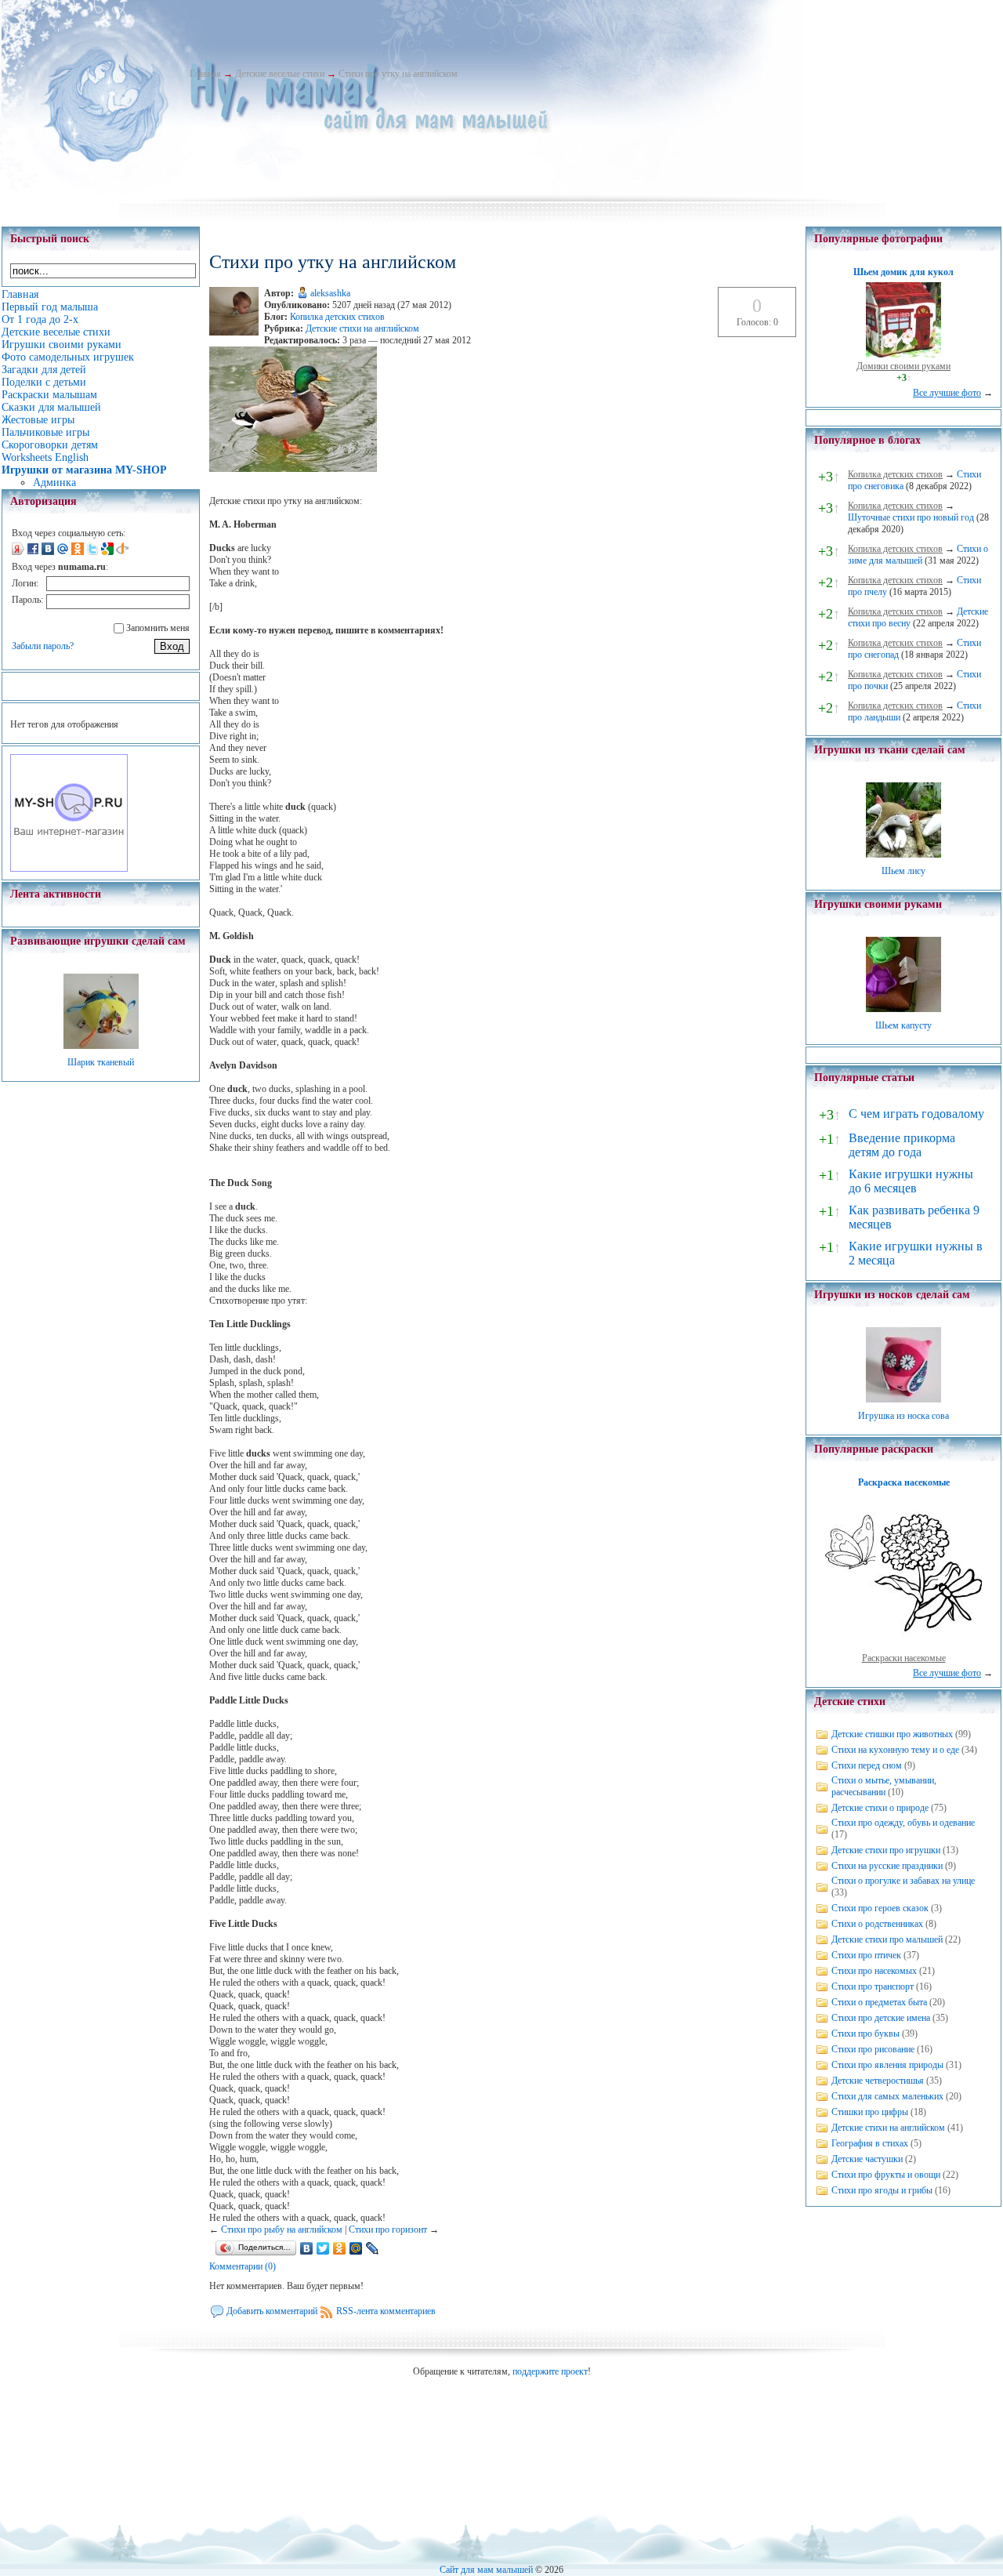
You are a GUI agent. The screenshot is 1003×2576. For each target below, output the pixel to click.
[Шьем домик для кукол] (903, 354)
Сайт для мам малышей (486, 2570)
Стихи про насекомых (874, 1971)
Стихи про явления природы (887, 2065)
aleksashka (330, 293)
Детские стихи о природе (880, 1808)
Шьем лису (903, 871)
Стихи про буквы (865, 2034)
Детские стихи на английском (362, 328)
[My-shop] (69, 869)
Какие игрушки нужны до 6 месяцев (911, 1181)
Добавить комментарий (272, 2311)
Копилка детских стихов (337, 317)
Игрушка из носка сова (903, 1416)
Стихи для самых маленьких (887, 2096)
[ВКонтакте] (307, 2248)
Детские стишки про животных (892, 1734)
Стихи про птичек (866, 1955)
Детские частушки (867, 2159)
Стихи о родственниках (877, 1924)
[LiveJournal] (373, 2248)
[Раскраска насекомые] (903, 1646)
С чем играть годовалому (916, 1114)
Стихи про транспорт (873, 1986)
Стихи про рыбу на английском (282, 2230)
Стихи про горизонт (388, 2230)
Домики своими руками (903, 366)
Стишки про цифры (870, 2112)
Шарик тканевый (101, 1062)
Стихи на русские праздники (887, 1866)
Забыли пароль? (43, 646)
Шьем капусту (903, 1025)
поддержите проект (550, 2371)
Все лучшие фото (947, 393)
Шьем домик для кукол (903, 272)
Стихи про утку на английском (398, 74)
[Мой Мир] (356, 2248)
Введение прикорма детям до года (902, 1145)
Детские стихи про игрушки (886, 1850)
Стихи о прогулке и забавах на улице (903, 1881)
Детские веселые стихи (280, 74)
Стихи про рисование (873, 2049)
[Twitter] (323, 2248)
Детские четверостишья (878, 2081)
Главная (205, 74)
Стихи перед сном (867, 1765)
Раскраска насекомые (904, 1482)
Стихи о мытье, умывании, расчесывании (884, 1786)
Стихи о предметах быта (879, 2002)
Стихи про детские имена (881, 2018)
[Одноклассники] (340, 2248)
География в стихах (870, 2143)
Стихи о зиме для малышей (918, 555)
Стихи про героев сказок (880, 1908)
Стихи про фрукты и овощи (886, 2175)
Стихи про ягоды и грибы (882, 2190)
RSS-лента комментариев (386, 2311)
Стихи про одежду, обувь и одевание (903, 1823)
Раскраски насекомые (904, 1658)
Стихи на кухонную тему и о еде (895, 1750)
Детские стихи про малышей (887, 1939)
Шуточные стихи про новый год (911, 517)
